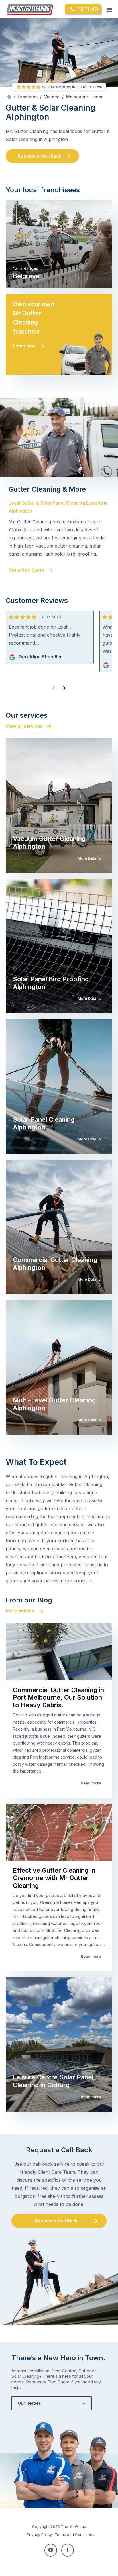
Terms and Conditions (74, 2534)
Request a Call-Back (40, 156)
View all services (24, 726)
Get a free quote (26, 570)
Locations (28, 97)
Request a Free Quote (48, 2382)
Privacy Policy (39, 2534)
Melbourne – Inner (84, 97)
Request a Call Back (56, 2221)
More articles (20, 1611)
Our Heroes (29, 2403)
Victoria (52, 97)
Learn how (24, 346)
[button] (63, 688)
